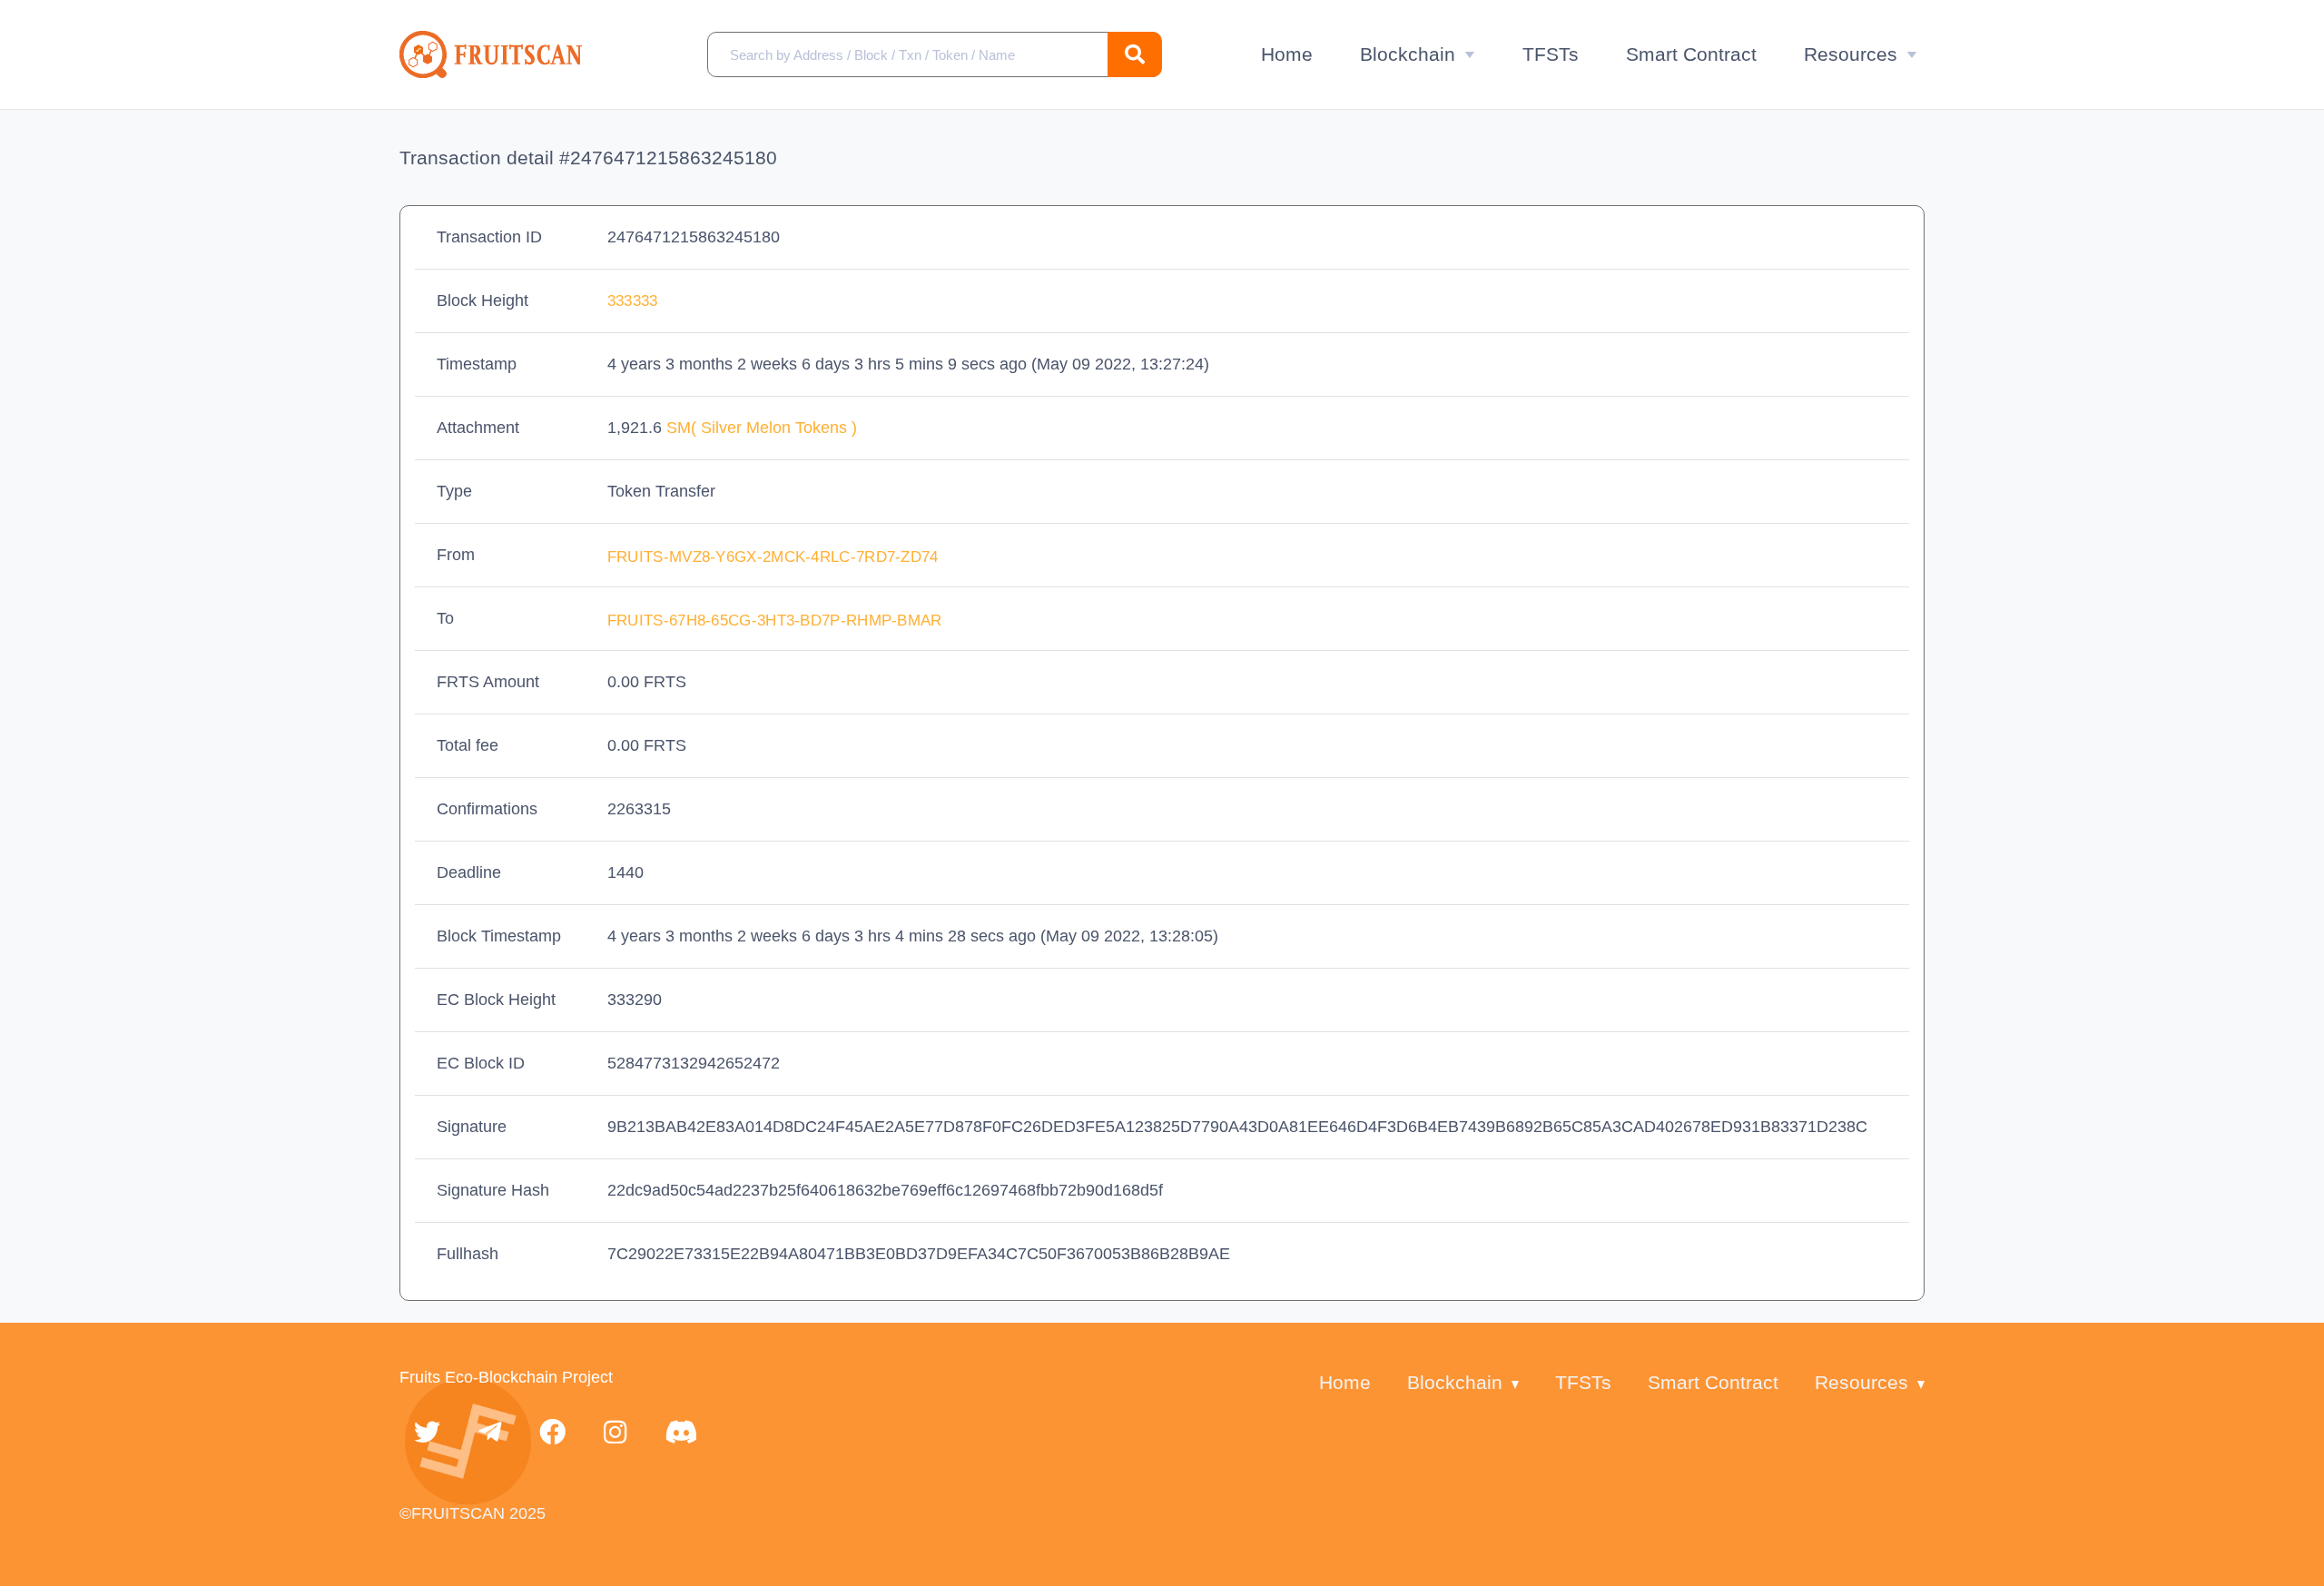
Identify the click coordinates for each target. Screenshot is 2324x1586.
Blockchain (1408, 54)
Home (1287, 54)
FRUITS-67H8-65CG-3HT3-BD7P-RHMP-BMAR (777, 621)
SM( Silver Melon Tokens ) (762, 428)
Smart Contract (1691, 54)
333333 (633, 301)
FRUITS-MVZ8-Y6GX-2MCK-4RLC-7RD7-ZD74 (775, 557)
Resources (1851, 54)
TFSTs (1551, 54)
